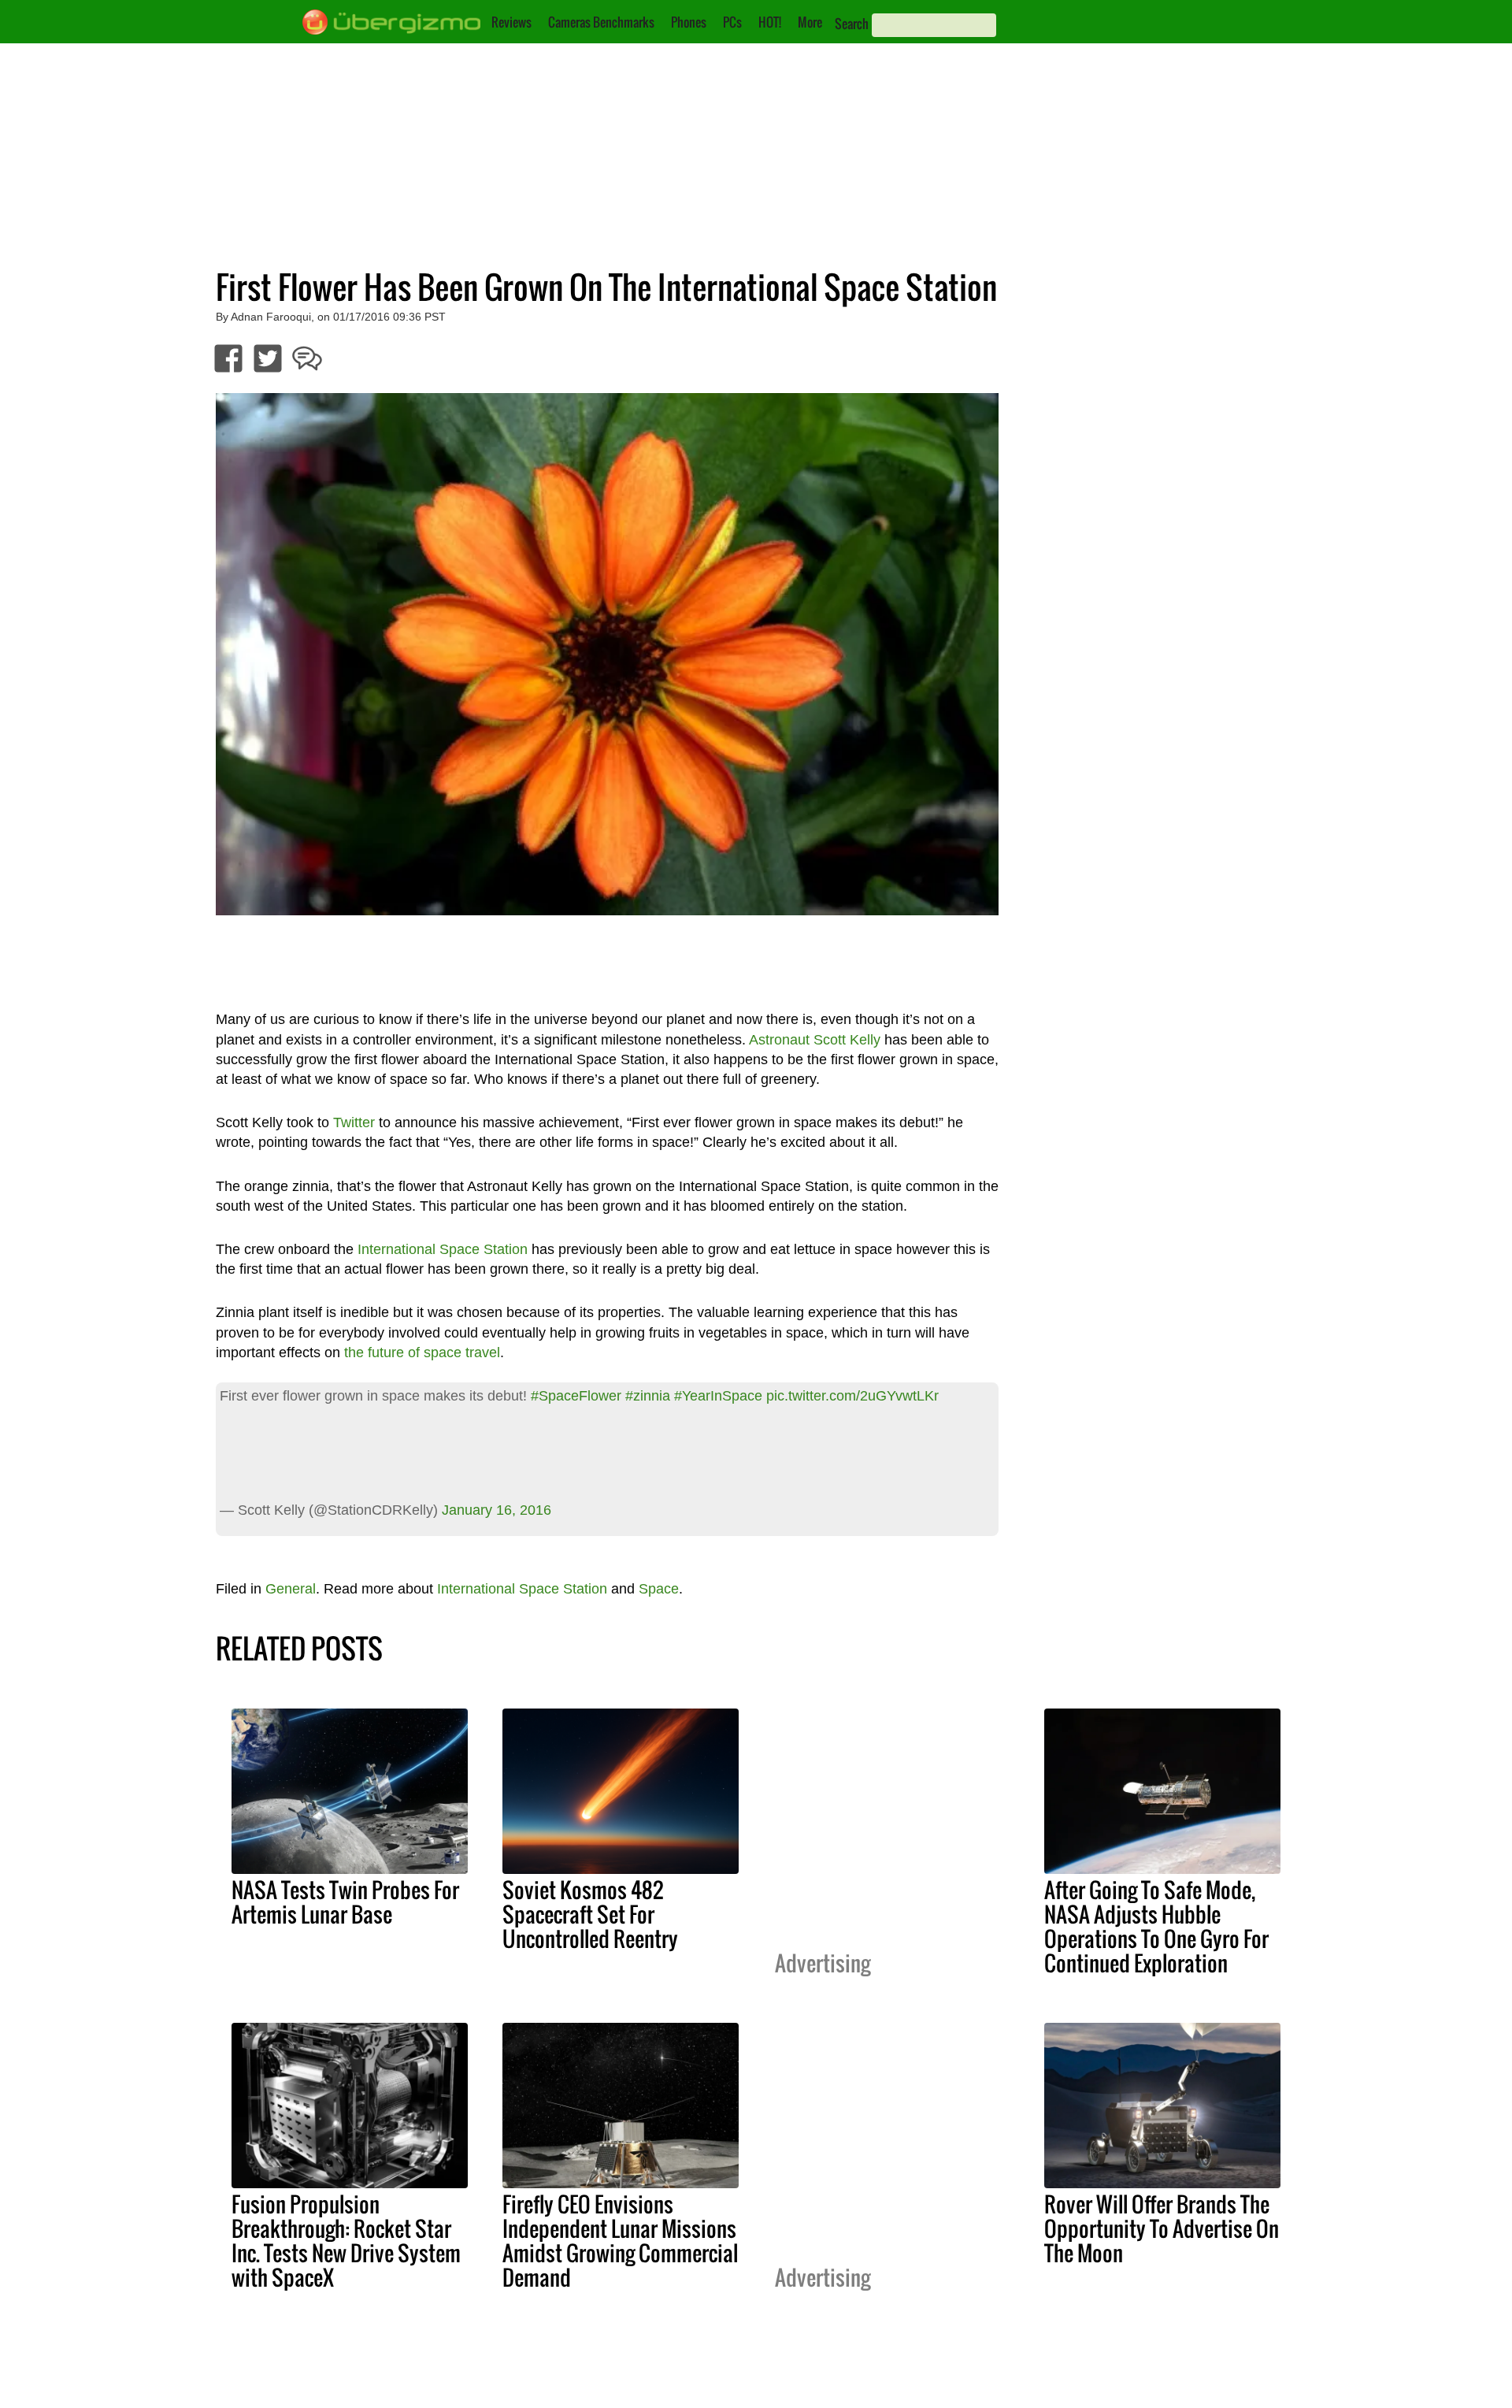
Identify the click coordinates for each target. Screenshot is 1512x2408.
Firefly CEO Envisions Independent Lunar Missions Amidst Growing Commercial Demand (620, 2241)
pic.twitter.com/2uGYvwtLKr (852, 1396)
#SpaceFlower (576, 1396)
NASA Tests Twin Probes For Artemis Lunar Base (345, 1902)
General (291, 1589)
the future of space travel (422, 1352)
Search (852, 24)
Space (659, 1589)
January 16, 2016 (497, 1510)
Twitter (354, 1122)
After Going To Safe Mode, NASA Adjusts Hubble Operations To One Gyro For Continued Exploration (1156, 1926)
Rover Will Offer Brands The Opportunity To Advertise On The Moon (1162, 2228)
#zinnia (648, 1396)
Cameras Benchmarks (601, 22)
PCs (732, 22)
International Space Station (443, 1249)
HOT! (770, 22)
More (810, 22)
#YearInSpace (718, 1396)
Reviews (511, 22)
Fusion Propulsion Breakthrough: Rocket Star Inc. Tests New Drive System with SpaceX (346, 2241)
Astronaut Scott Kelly (815, 1040)
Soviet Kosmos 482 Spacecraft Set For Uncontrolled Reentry (590, 1914)
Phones (689, 22)
